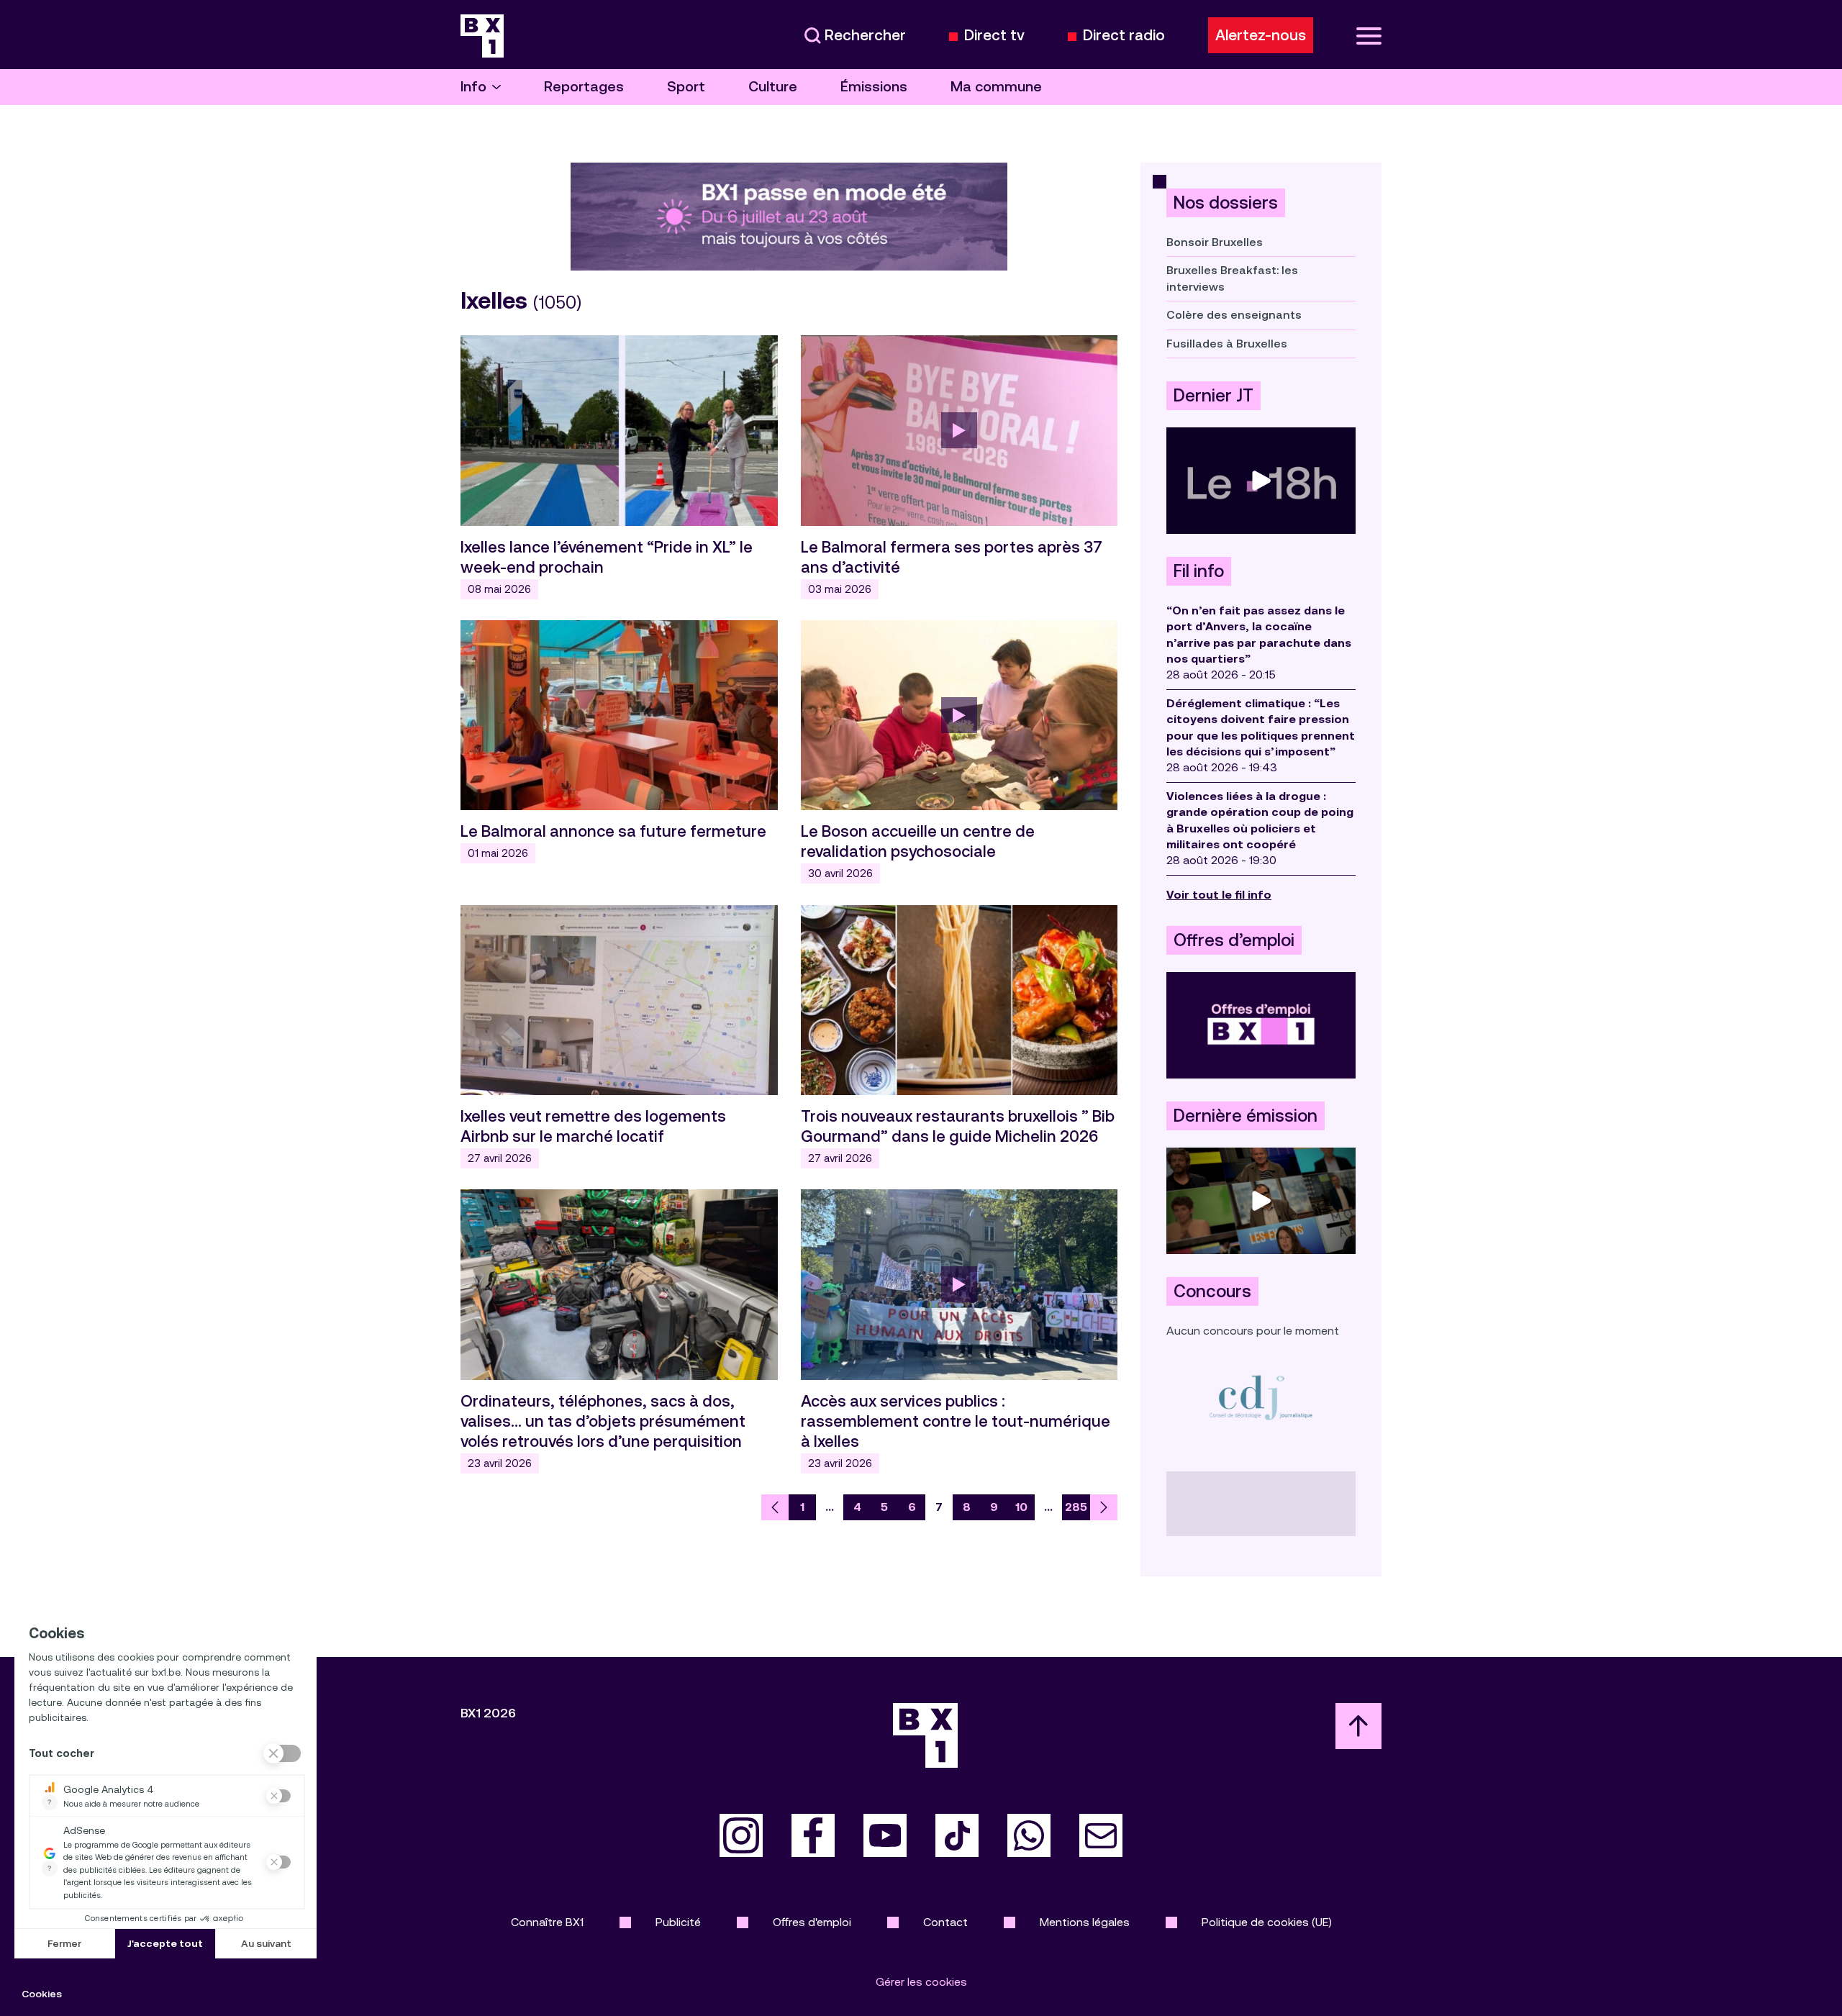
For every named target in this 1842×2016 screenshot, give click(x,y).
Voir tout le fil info (1219, 895)
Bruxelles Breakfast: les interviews (1232, 278)
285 (1076, 1507)
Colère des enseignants (1234, 315)
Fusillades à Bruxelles (1227, 344)
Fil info (1199, 571)
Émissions (874, 87)
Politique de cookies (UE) (1267, 1922)
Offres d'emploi (812, 1922)
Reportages (584, 87)
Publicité (678, 1922)
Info (473, 87)
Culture (773, 87)
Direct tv (994, 36)
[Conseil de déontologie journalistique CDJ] (1261, 1397)
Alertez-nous (1261, 35)
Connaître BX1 (547, 1922)
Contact (945, 1922)
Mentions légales (1085, 1922)
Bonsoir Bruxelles (1215, 242)
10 (1021, 1507)
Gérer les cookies (921, 1982)
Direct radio (1124, 36)
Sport (686, 87)
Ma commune (996, 87)
